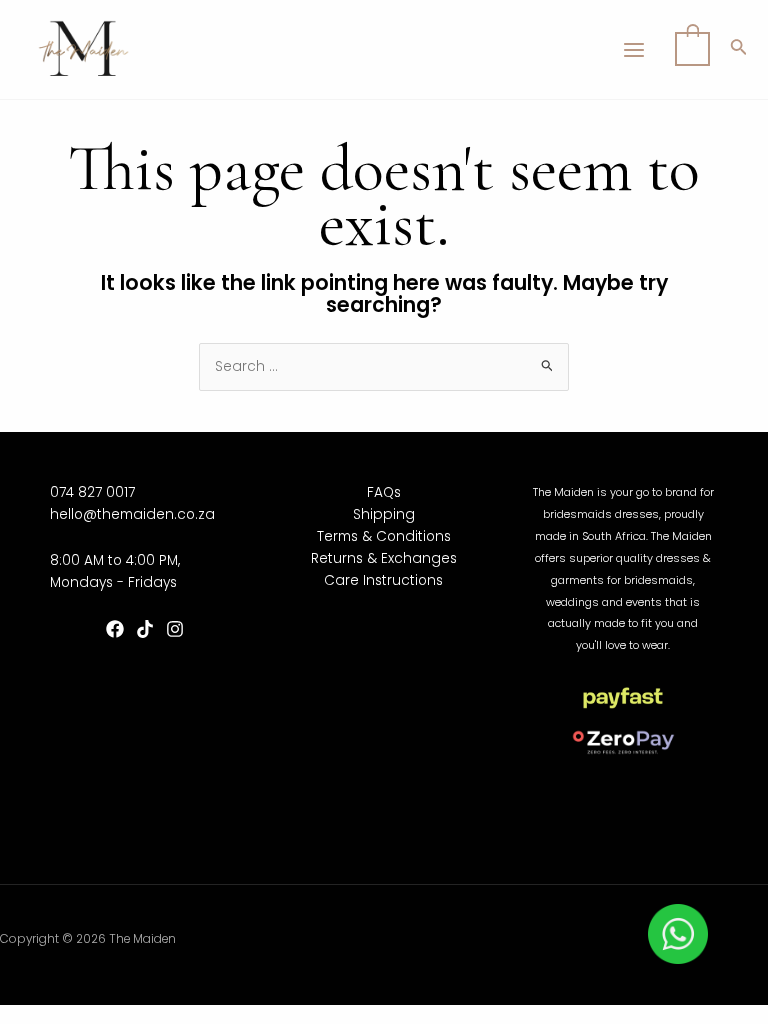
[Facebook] (115, 629)
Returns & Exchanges (384, 558)
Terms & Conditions (384, 536)
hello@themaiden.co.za (132, 514)
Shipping (384, 514)
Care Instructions (383, 580)
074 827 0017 (92, 492)
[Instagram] (175, 629)
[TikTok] (145, 629)
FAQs (384, 492)
